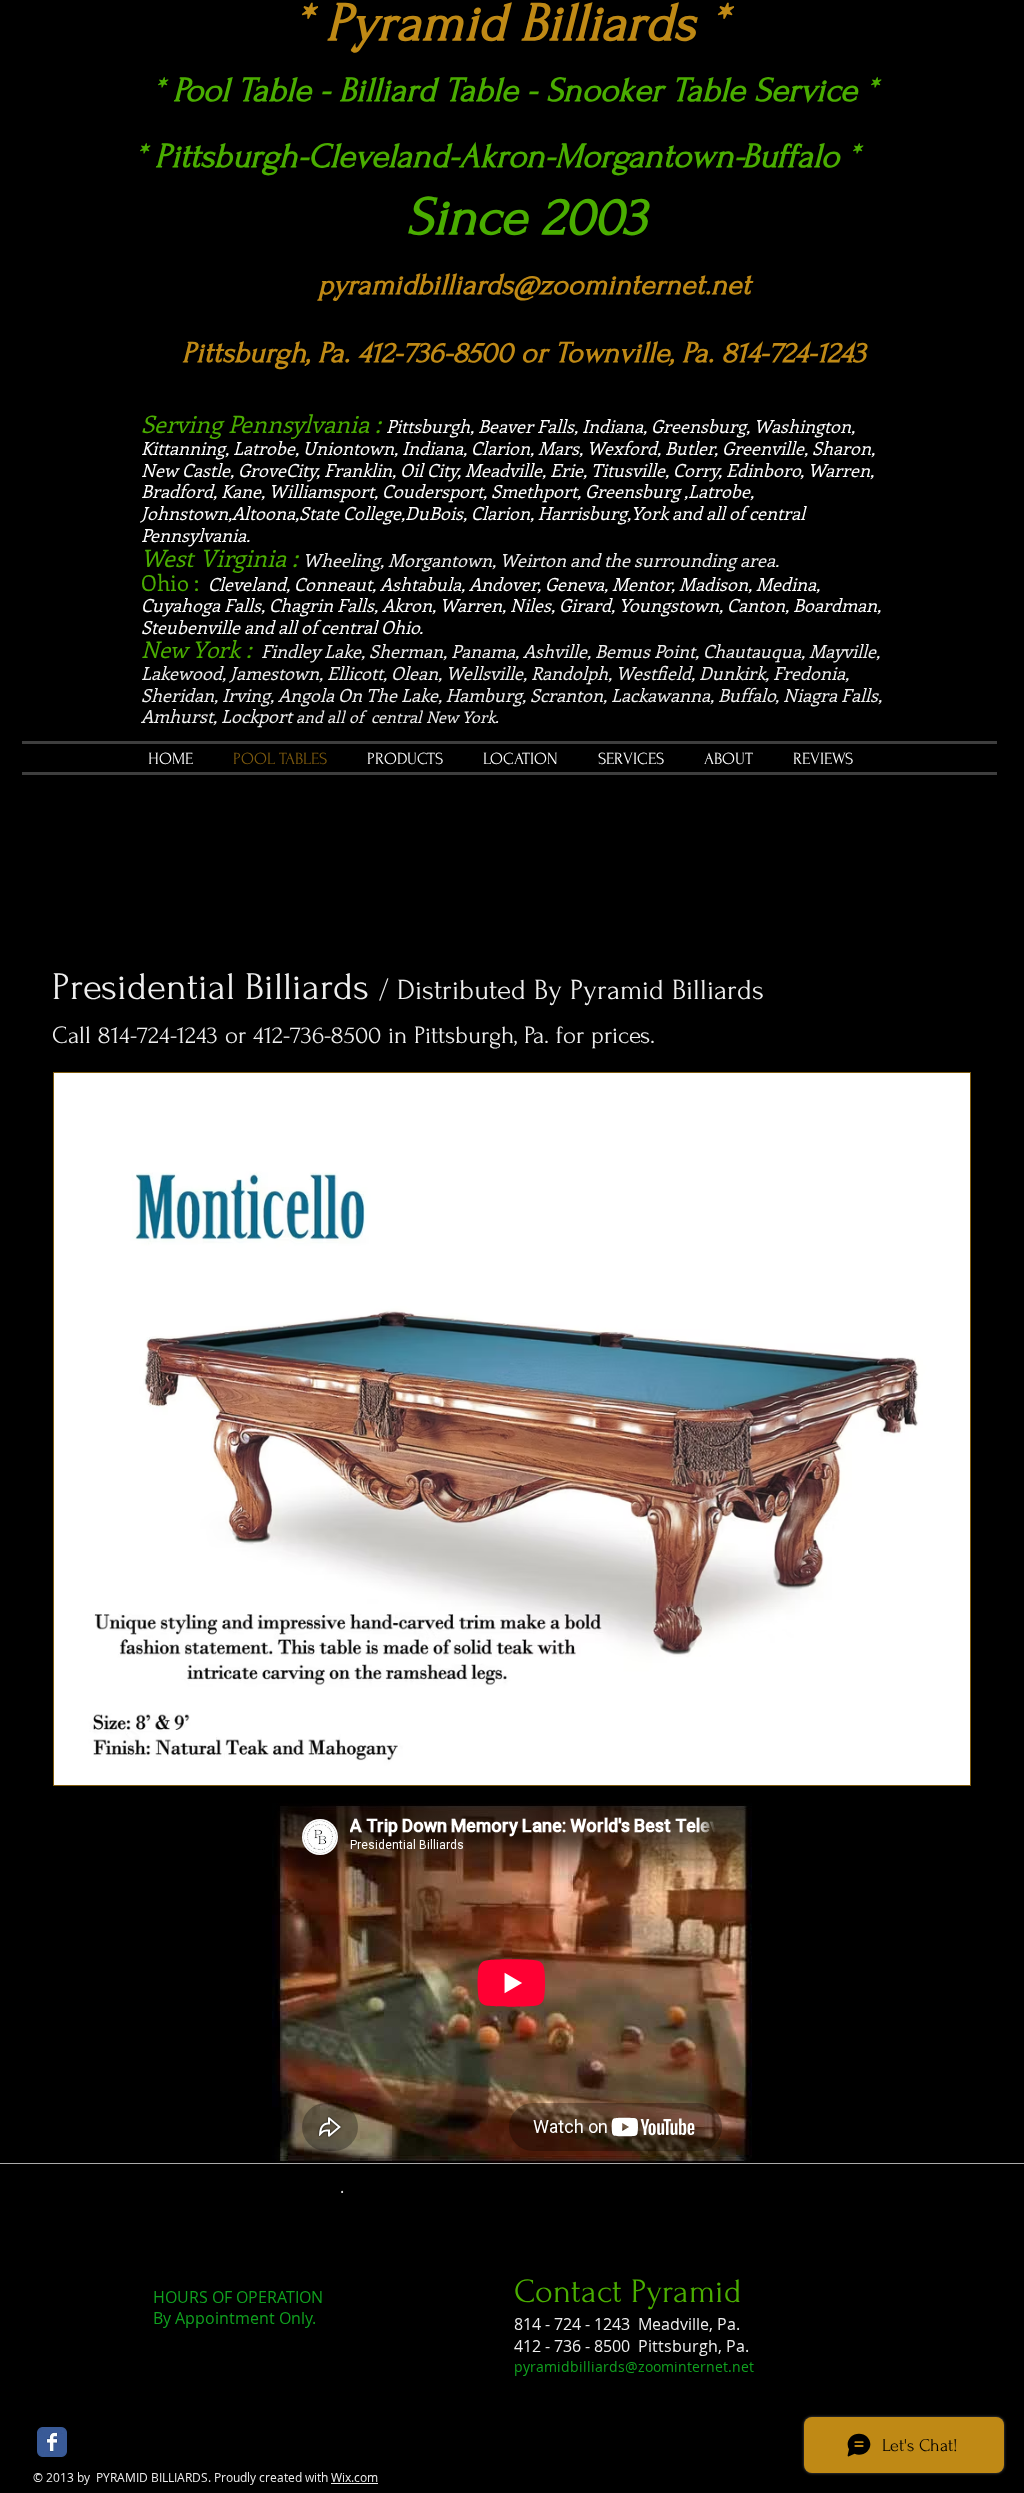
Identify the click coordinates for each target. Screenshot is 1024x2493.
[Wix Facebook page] (52, 2442)
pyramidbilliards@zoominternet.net (534, 284)
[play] (921, 1767)
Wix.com (354, 2477)
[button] (512, 1429)
